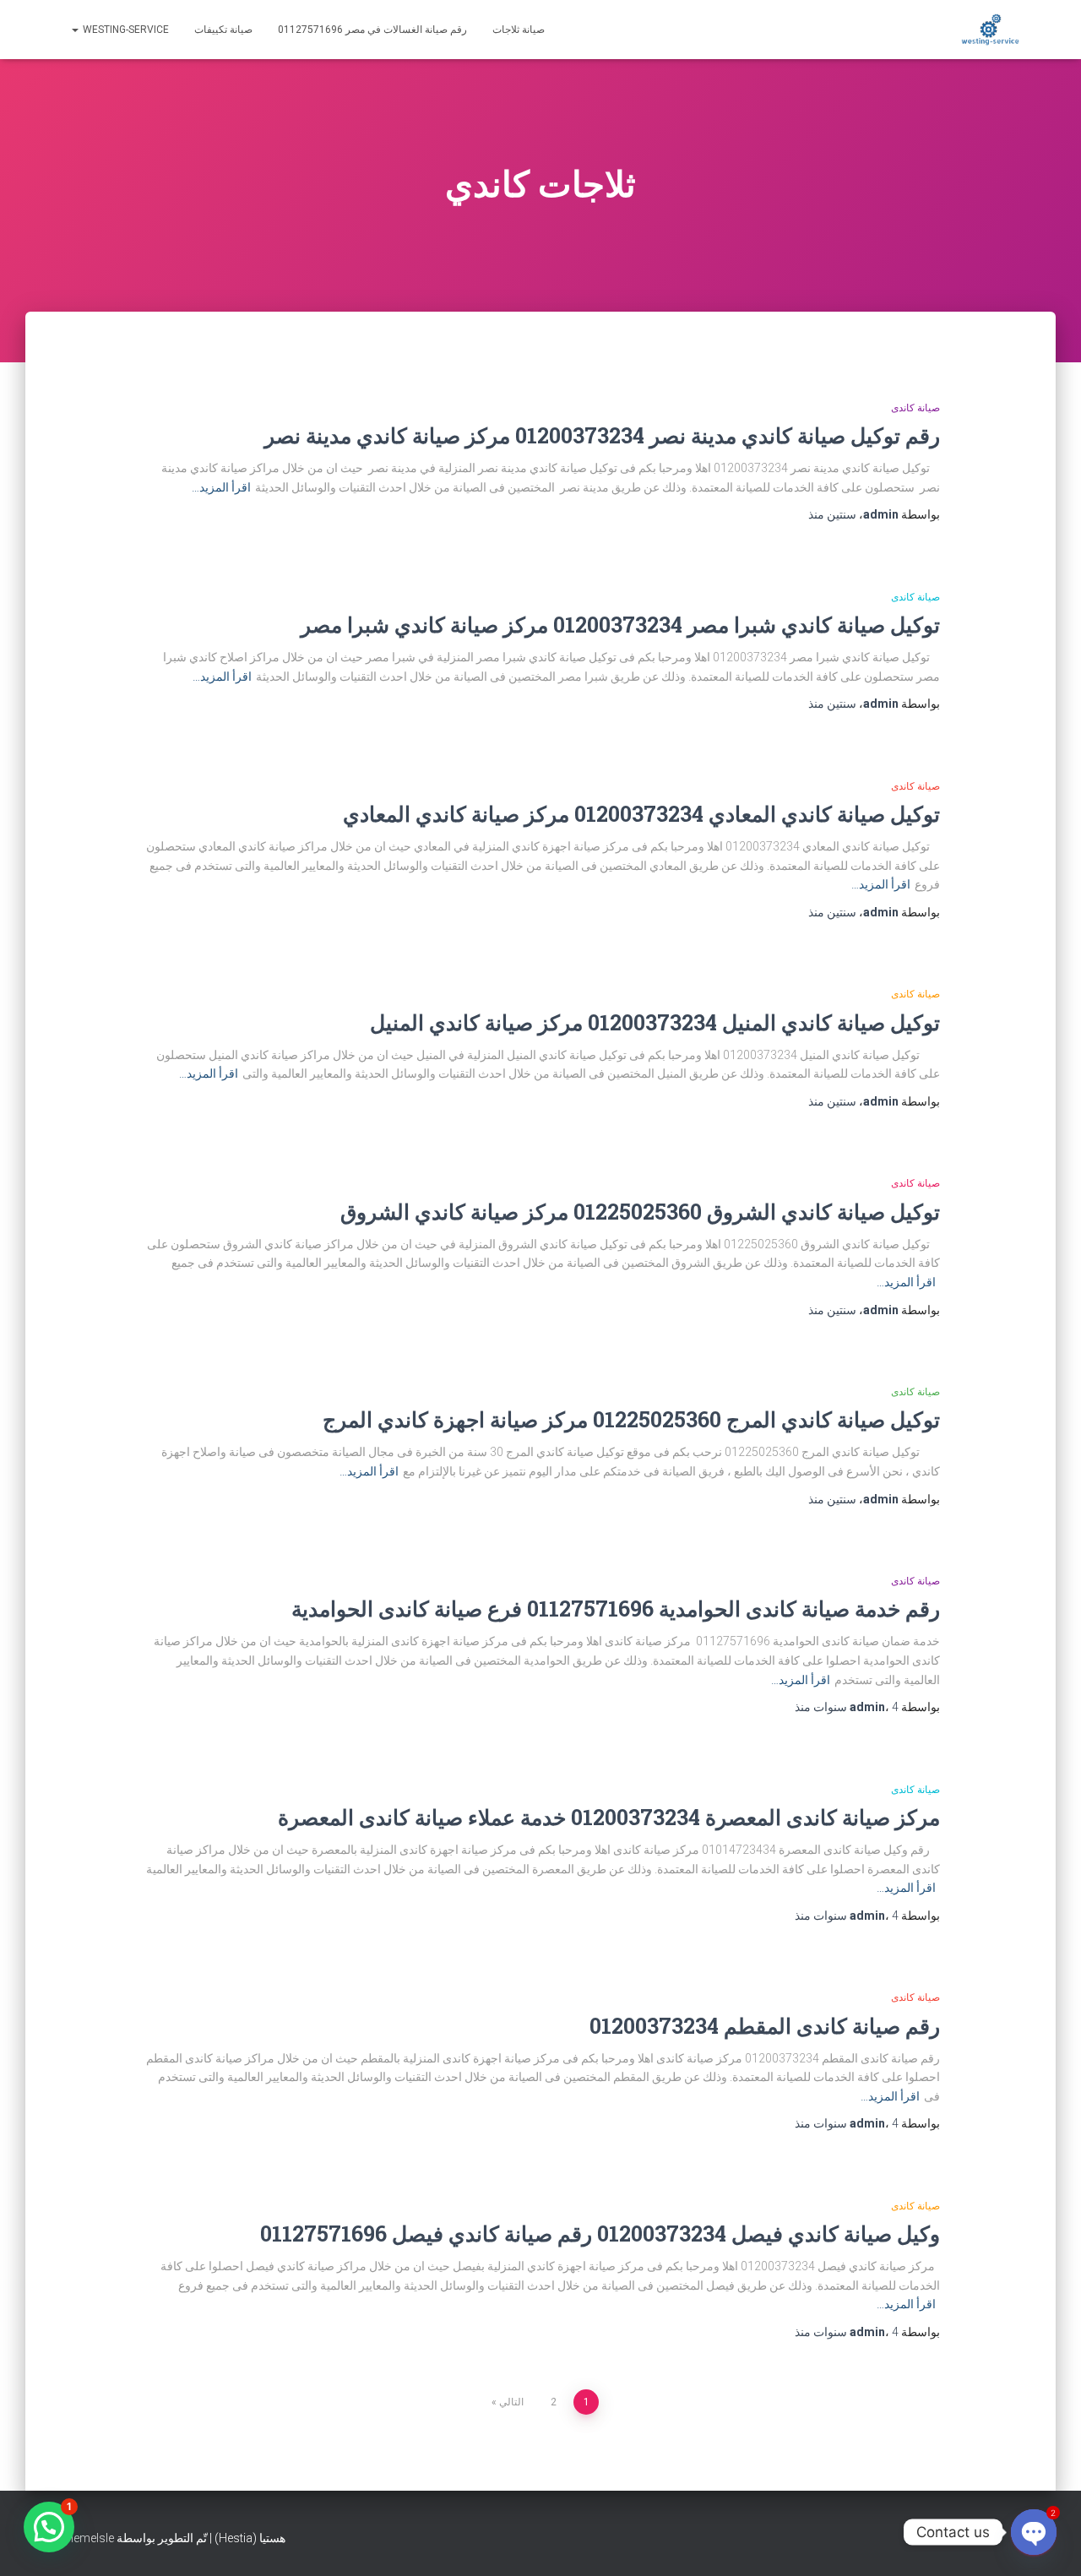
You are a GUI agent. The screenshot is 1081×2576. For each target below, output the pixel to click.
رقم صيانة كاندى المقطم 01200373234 (765, 2026)
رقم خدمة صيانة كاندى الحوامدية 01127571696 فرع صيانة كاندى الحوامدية (616, 1609)
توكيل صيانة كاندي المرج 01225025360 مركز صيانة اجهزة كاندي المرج (631, 1419)
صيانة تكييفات (223, 30)
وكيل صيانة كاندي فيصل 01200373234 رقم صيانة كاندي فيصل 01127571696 (600, 2234)
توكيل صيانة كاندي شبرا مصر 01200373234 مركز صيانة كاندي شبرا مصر (620, 625)
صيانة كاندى (915, 408)
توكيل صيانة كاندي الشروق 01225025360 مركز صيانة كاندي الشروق (640, 1212)
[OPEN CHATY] (1034, 2532)
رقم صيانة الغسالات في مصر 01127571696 (372, 30)
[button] (49, 2527)
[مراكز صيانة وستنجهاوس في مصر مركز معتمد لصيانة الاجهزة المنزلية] (990, 30)
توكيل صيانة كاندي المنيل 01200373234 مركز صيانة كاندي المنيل (655, 1022)
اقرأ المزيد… (221, 487)
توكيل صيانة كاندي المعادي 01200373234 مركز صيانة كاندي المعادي (641, 814)
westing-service (125, 30)
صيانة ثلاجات (519, 30)
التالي (511, 2402)
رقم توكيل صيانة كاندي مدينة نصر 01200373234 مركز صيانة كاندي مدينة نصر (602, 435)
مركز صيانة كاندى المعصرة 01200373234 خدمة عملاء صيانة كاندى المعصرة (609, 1817)
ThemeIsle (87, 2538)
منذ (832, 514)
